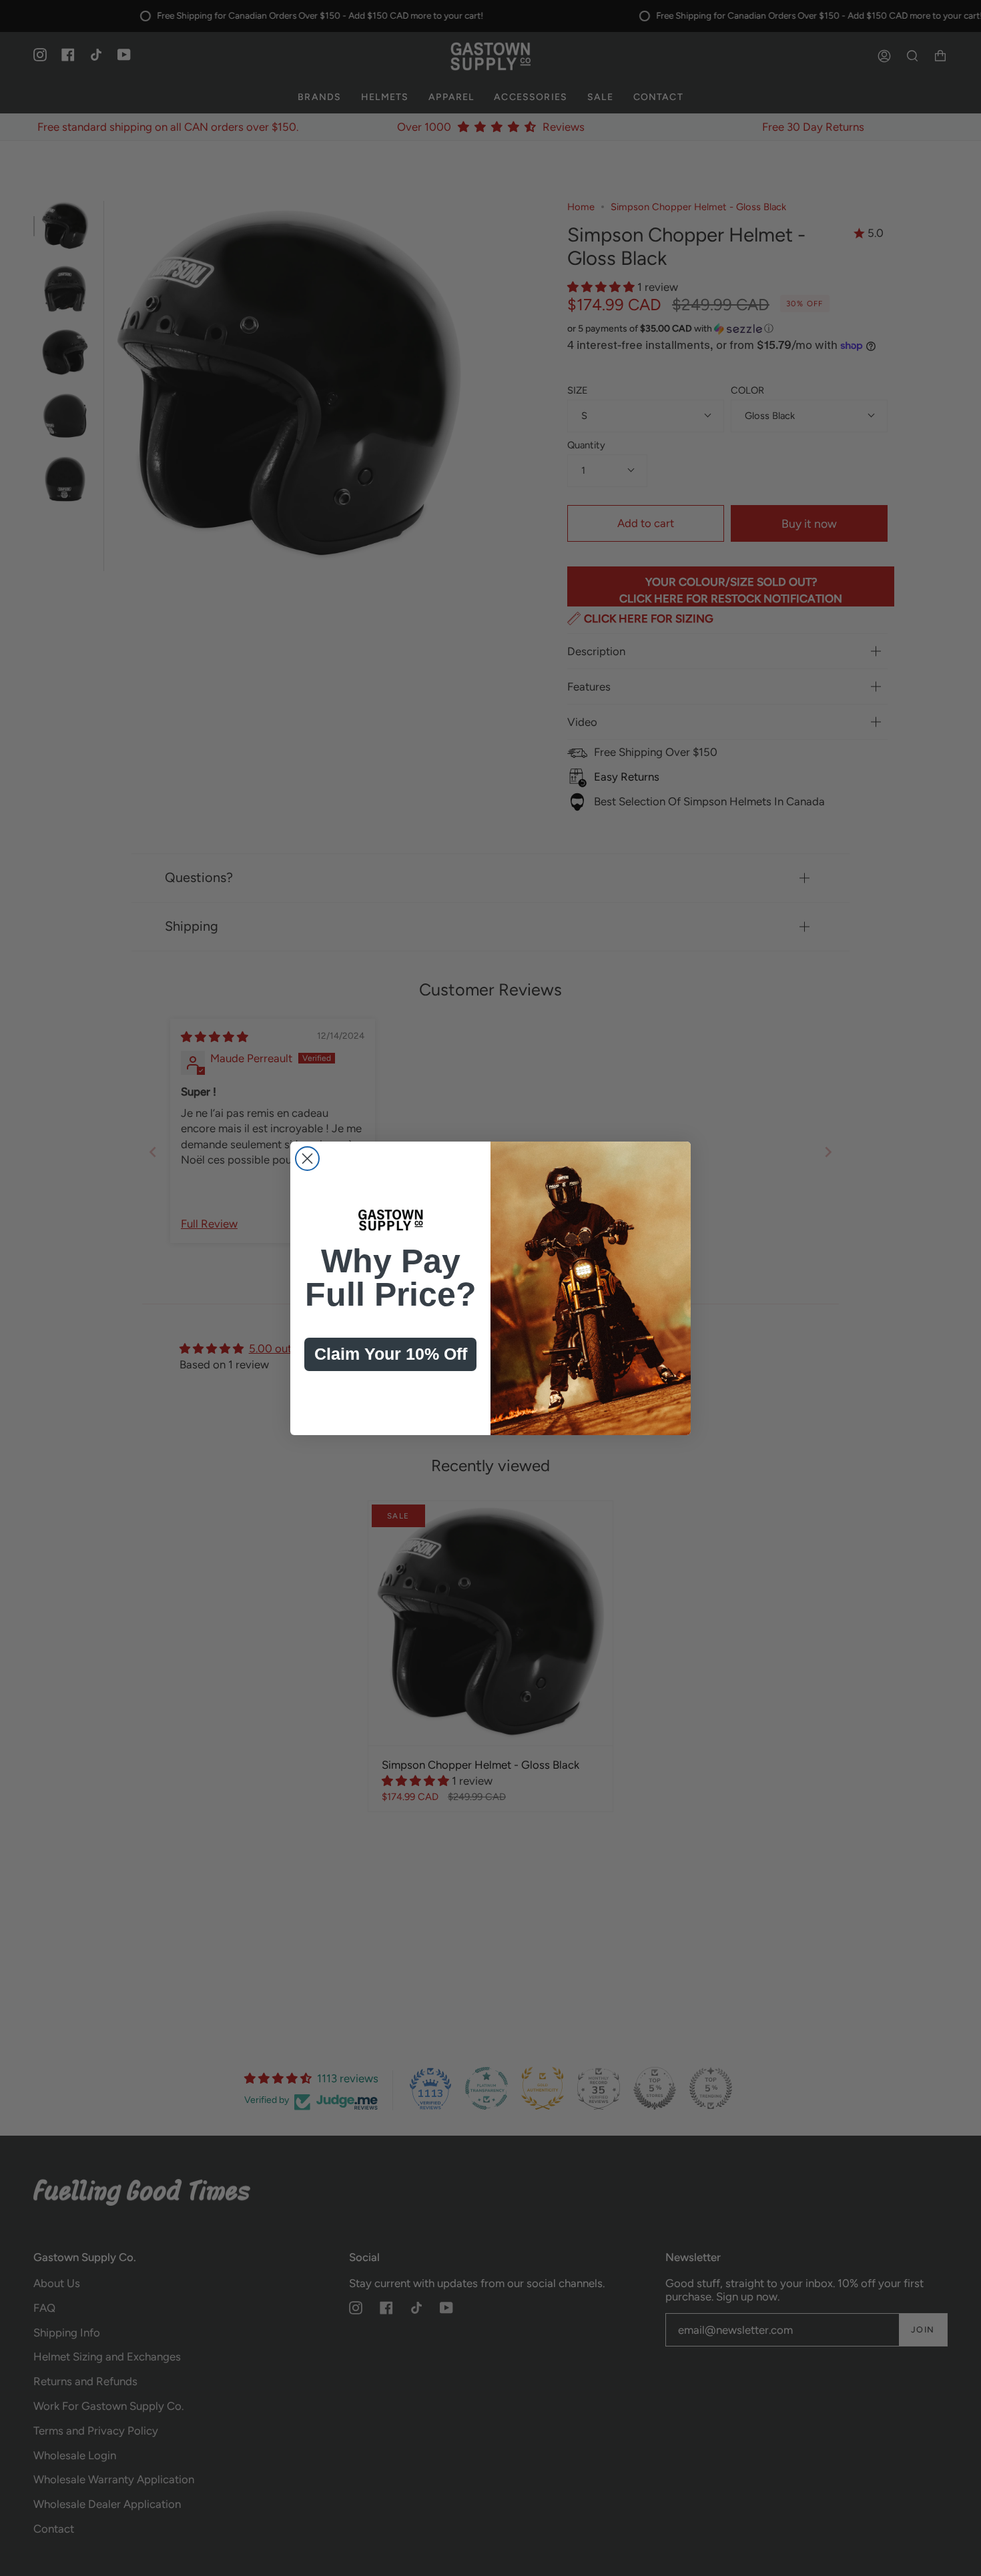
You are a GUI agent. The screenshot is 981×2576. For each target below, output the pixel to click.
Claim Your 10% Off (391, 1354)
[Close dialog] (307, 1159)
